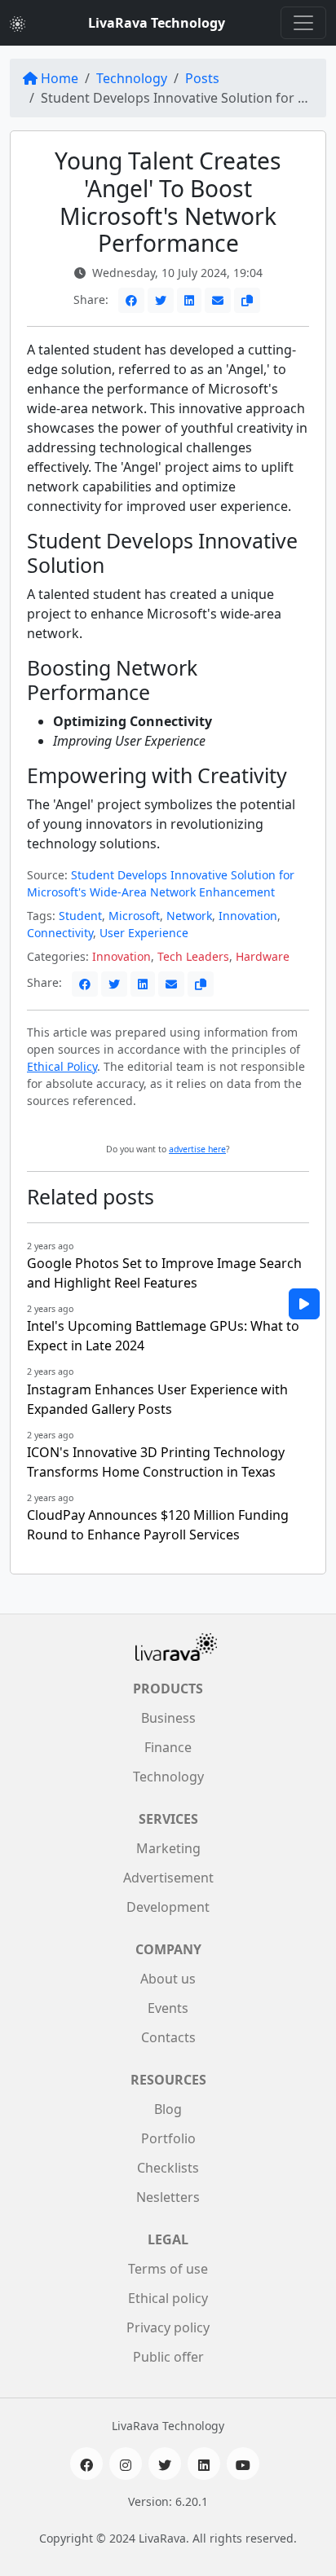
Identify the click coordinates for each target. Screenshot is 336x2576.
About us (168, 1979)
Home (60, 78)
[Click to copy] (247, 300)
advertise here (197, 1149)
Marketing (168, 1848)
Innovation (248, 916)
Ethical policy (168, 2298)
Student (80, 916)
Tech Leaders (193, 956)
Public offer (168, 2357)
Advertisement (168, 1878)
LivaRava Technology (157, 23)
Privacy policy (168, 2327)
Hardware (263, 956)
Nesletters (168, 2197)
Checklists (168, 2168)
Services (168, 1819)
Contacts (168, 2037)
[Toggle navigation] (303, 23)
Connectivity (60, 933)
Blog (168, 2109)
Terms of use (168, 2269)
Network (189, 916)
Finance (168, 1747)
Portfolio (168, 2138)
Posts (202, 78)
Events (168, 2008)
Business (168, 1718)
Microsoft (134, 916)
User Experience (144, 933)
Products (168, 1689)
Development (168, 1907)
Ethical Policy (62, 1066)
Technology (132, 78)
